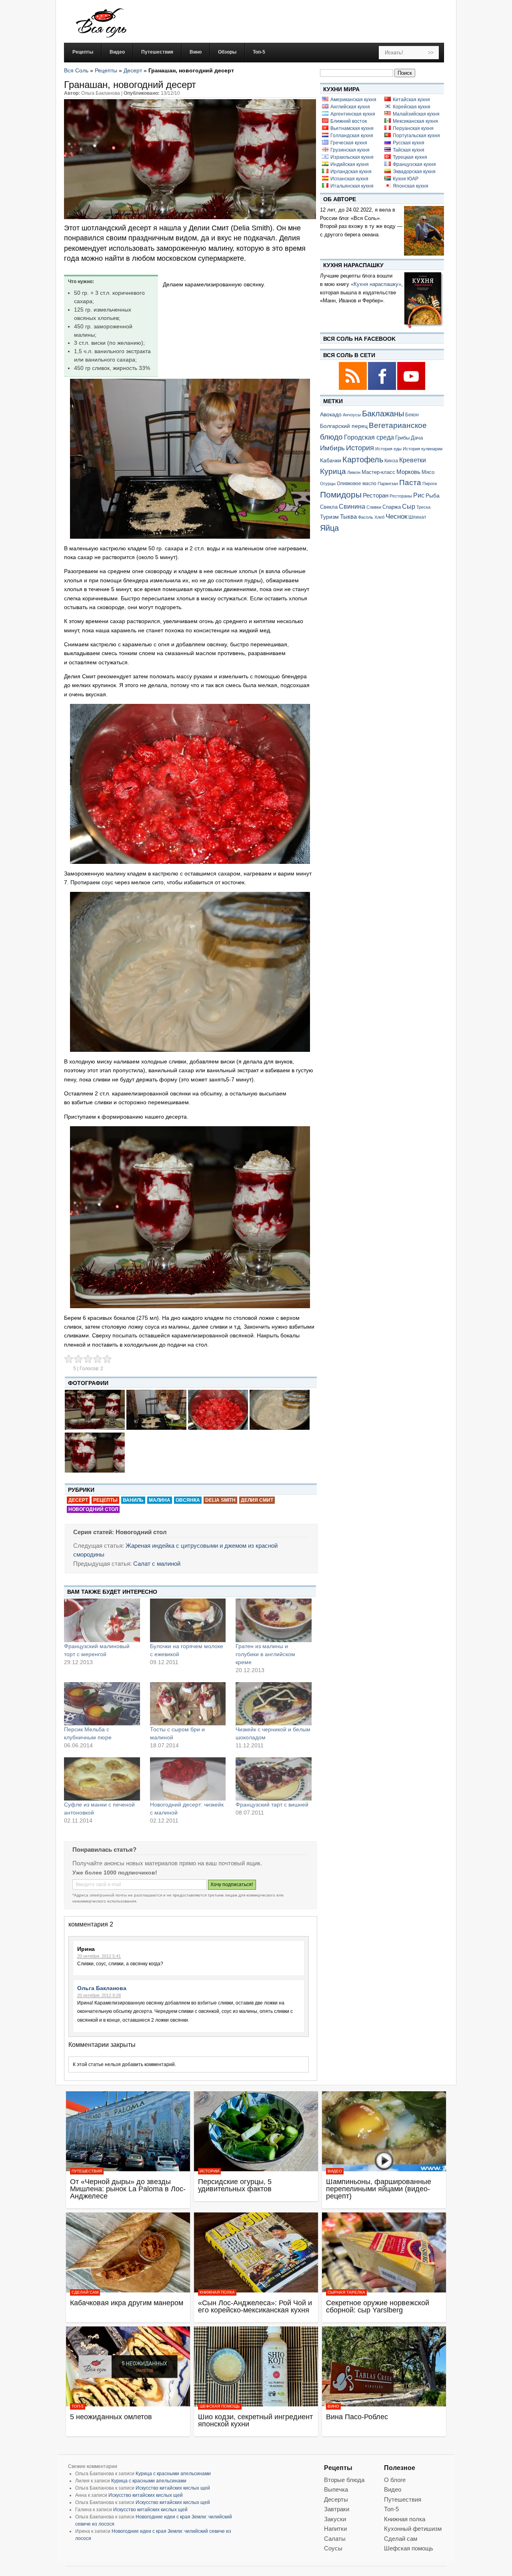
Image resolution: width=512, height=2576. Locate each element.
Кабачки (331, 460)
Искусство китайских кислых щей (173, 2488)
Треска (423, 507)
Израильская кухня (352, 157)
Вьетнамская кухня (352, 128)
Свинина (352, 507)
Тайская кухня (409, 150)
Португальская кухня (416, 136)
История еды (388, 449)
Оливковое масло (357, 484)
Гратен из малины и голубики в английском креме (265, 1654)
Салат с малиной (157, 1564)
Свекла (329, 507)
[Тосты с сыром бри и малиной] (188, 1704)
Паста (410, 483)
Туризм (329, 517)
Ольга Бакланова (102, 1988)
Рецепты (106, 70)
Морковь (408, 472)
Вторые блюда (344, 2480)
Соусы (333, 2548)
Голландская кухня (352, 136)
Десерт (133, 70)
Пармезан (388, 484)
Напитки (335, 2529)
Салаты (335, 2539)
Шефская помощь (220, 2406)
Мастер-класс (378, 472)
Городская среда (369, 437)
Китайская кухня (411, 100)
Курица (333, 471)
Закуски (335, 2519)
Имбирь (332, 448)
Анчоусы (352, 415)
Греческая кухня (349, 143)
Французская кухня (414, 164)
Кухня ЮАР (406, 179)
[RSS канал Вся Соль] (353, 389)
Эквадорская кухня (414, 172)
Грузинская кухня (350, 150)
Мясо (428, 472)
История (360, 448)
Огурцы (328, 484)
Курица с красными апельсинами (173, 2474)
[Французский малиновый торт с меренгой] (102, 1620)
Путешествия (87, 2171)
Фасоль (366, 517)
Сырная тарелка (346, 2292)
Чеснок (396, 516)
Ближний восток (349, 121)
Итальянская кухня (352, 186)
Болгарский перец (344, 426)
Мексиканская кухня (415, 121)
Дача (417, 438)
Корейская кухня (412, 107)
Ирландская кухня (351, 172)
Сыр (409, 506)
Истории (209, 2171)
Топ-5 (78, 2406)
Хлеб (379, 517)
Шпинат (417, 517)
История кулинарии (423, 449)
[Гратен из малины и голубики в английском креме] (274, 1620)
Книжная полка (217, 2292)
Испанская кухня (349, 179)
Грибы (402, 438)
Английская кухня (350, 107)
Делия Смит (257, 1500)
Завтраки (337, 2509)
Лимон (354, 472)
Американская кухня (353, 100)
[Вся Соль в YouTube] (411, 389)
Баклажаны (383, 414)
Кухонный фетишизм (413, 2529)
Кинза (391, 461)
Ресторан (376, 495)
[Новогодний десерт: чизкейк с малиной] (188, 1779)
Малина (160, 1500)
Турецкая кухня (410, 157)
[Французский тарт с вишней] (274, 1779)
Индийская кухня (350, 164)
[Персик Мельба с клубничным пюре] (102, 1704)
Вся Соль (76, 70)
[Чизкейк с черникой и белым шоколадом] (274, 1704)
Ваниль (133, 1500)
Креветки (413, 460)
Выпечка (336, 2489)
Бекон (412, 415)
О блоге (395, 2480)
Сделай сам (85, 2292)
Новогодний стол (93, 1509)
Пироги (430, 484)
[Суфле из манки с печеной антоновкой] (102, 1779)
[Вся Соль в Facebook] (383, 389)
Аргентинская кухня (353, 114)
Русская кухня (409, 143)
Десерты (336, 2499)
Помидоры (341, 495)
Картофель (363, 460)
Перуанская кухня (413, 128)
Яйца (329, 528)
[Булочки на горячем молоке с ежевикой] (188, 1620)
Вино (333, 2406)
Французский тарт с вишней (272, 1805)
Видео (335, 2171)
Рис (419, 495)
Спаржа (392, 507)
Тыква (348, 517)
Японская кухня (411, 186)
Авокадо (331, 414)
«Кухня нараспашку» (376, 284)
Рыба (433, 496)
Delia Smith (220, 1500)
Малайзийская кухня (416, 114)
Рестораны (401, 496)
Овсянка (188, 1500)
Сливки (374, 507)
